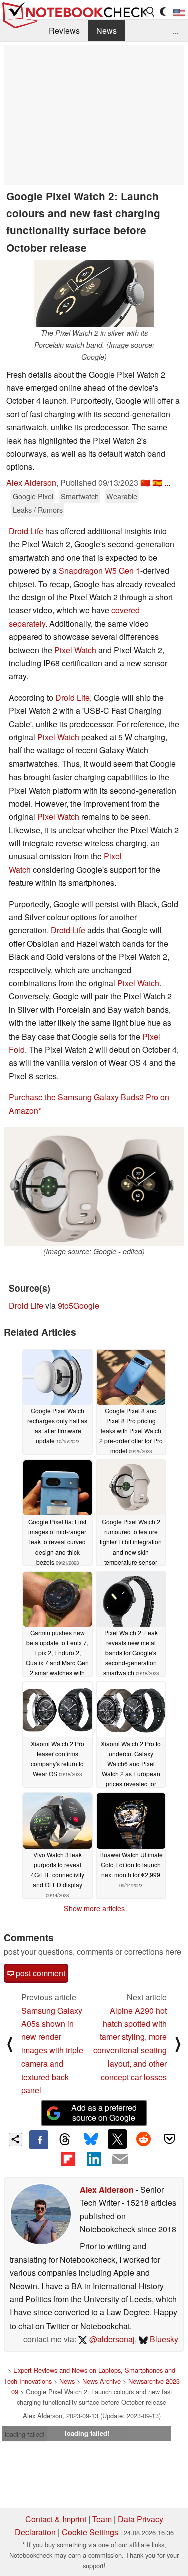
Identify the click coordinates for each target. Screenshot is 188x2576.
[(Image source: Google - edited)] (94, 1186)
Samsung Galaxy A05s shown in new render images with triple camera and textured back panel (52, 2050)
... (176, 30)
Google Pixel (33, 496)
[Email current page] (120, 2159)
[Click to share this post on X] (117, 2139)
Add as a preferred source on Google (104, 2113)
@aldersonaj (111, 2339)
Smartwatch (80, 496)
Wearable (122, 496)
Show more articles (94, 1908)
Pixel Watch (75, 650)
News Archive (102, 2381)
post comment (39, 1973)
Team (102, 2519)
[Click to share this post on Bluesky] (91, 2140)
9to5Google (78, 1305)
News (107, 30)
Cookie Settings (90, 2532)
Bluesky (163, 2339)
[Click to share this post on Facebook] (39, 2140)
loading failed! (25, 2434)
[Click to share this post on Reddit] (143, 2139)
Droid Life (26, 531)
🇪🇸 (157, 483)
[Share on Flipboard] (68, 2159)
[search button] (151, 12)
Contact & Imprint (56, 2519)
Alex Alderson (31, 483)
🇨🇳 (145, 483)
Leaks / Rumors (38, 510)
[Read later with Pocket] (170, 2139)
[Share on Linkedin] (94, 2159)
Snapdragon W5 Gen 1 (100, 570)
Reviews (64, 30)
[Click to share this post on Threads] (65, 2140)
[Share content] (15, 2139)
